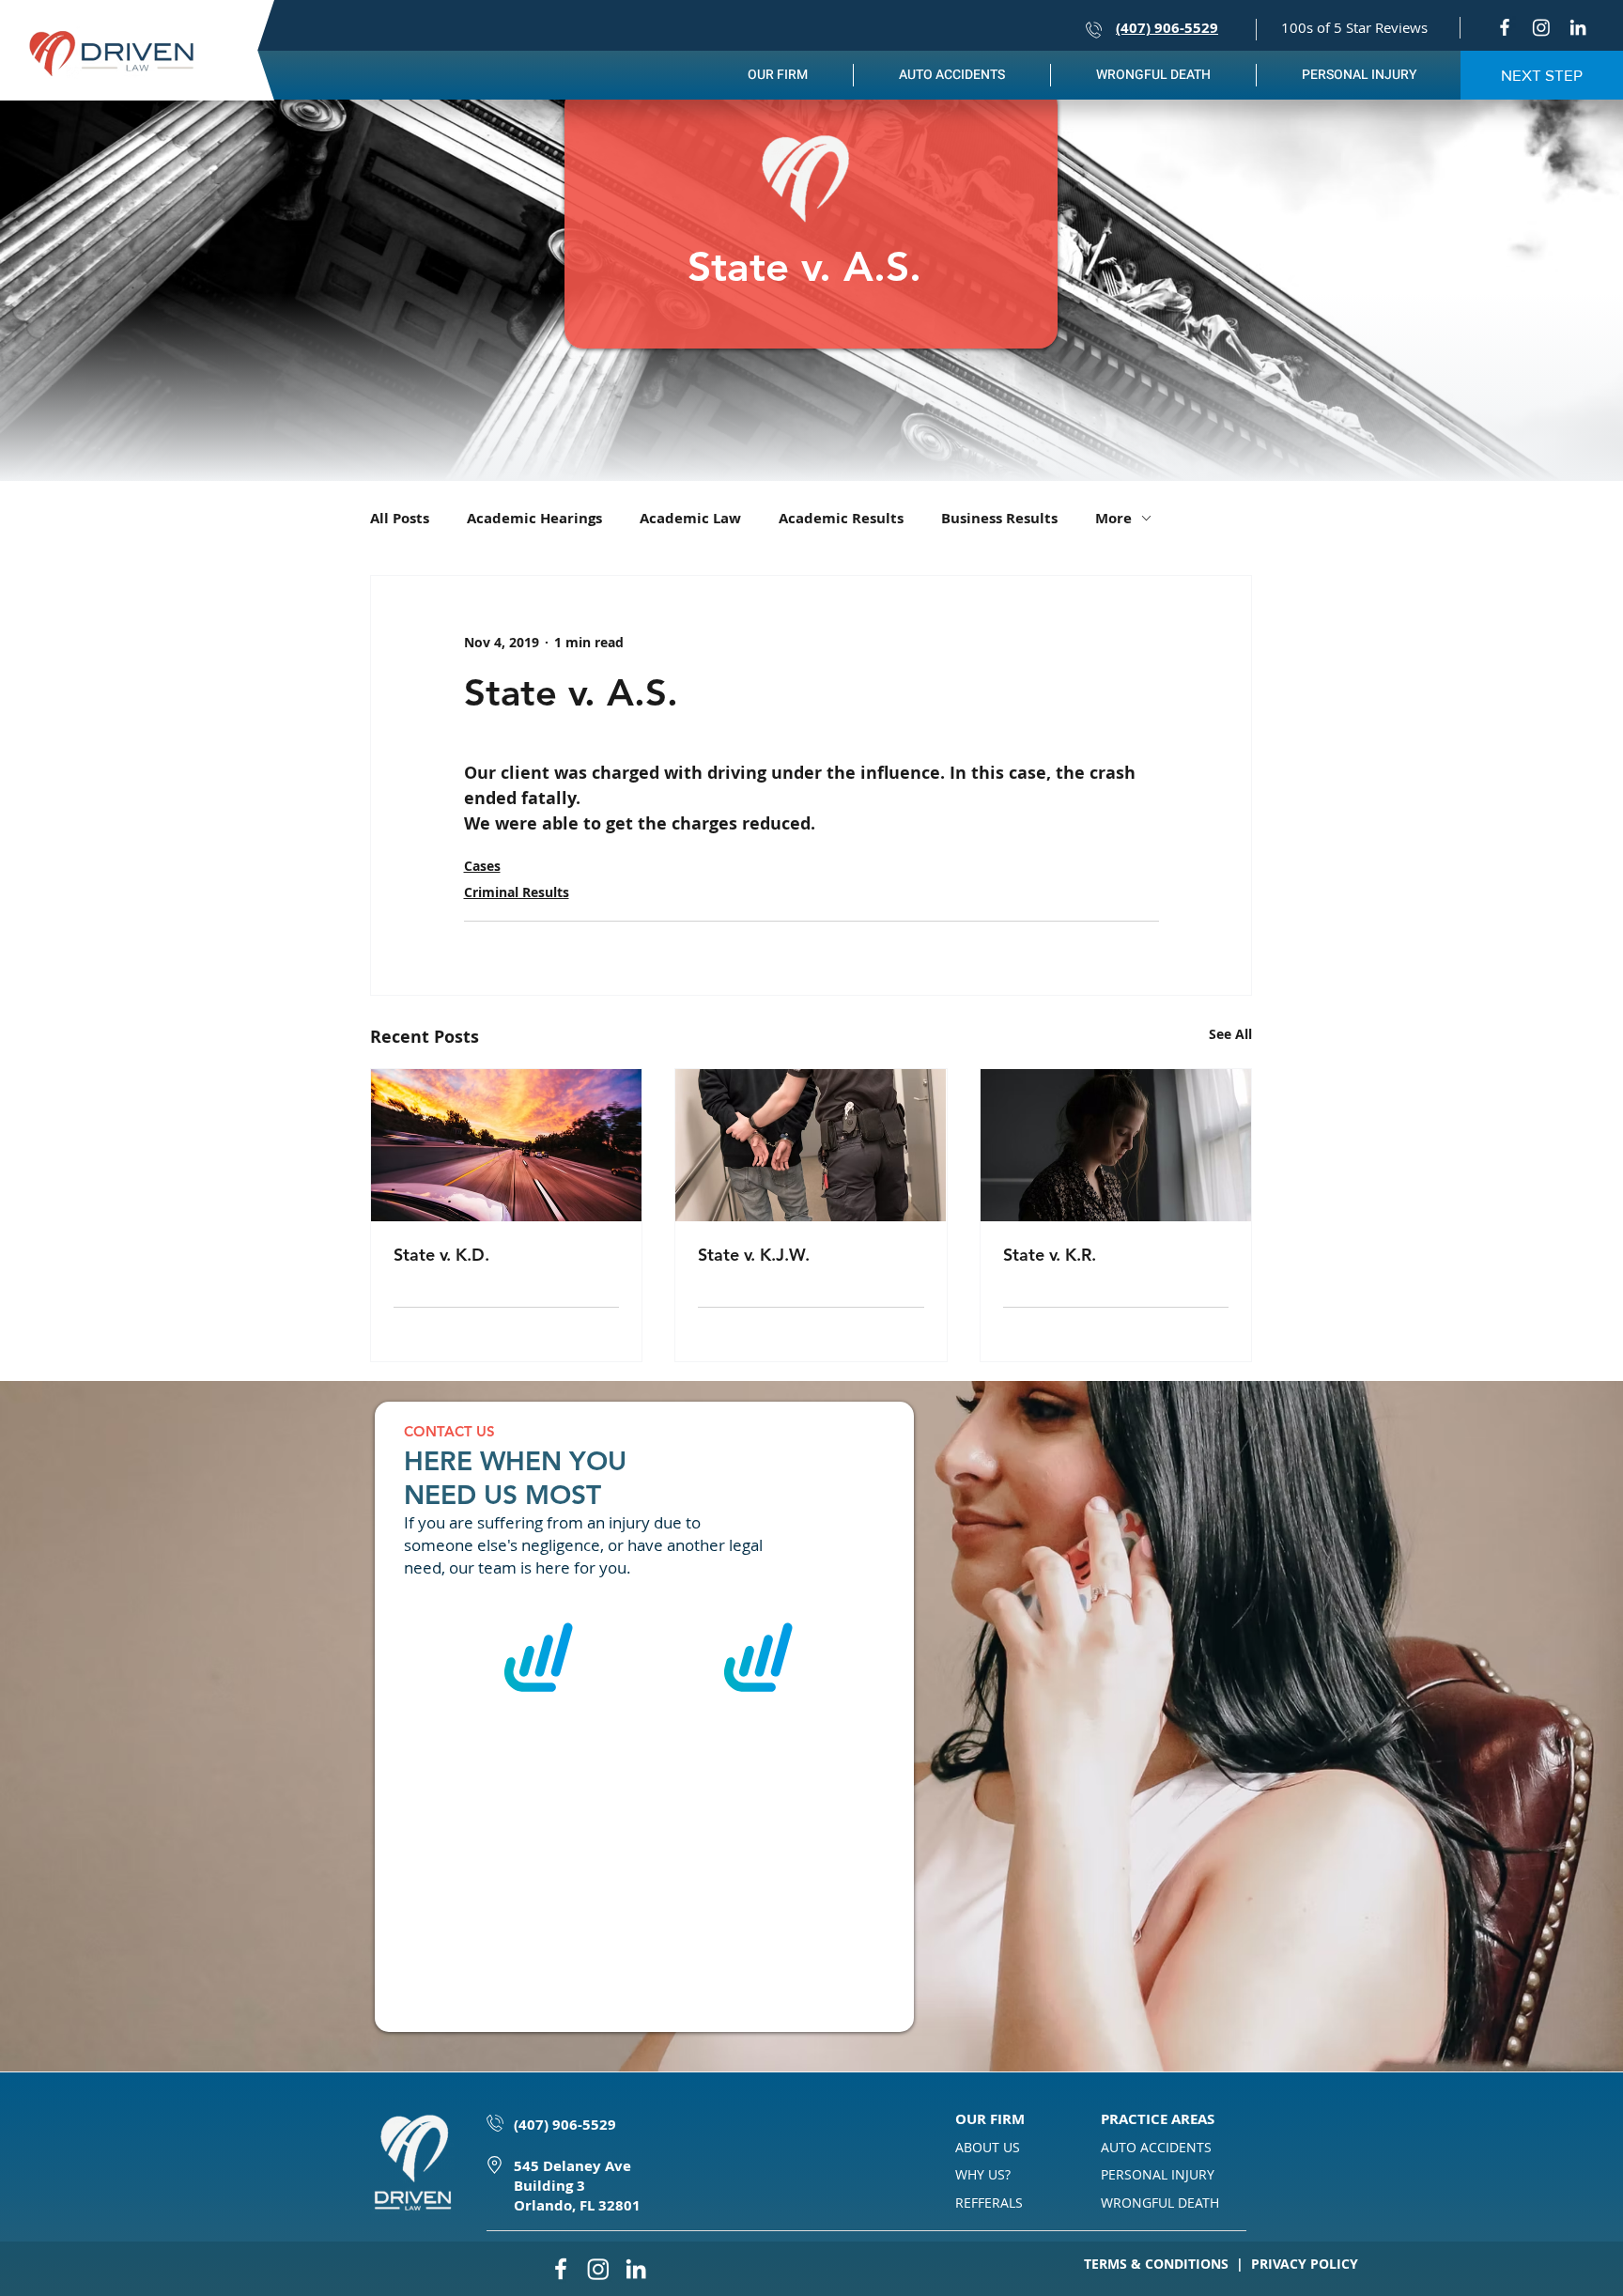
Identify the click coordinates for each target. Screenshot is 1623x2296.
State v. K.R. (1050, 1255)
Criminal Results (517, 892)
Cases (482, 866)
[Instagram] (1541, 27)
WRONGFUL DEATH (1160, 2203)
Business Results (999, 518)
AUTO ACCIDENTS (1156, 2147)
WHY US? (983, 2174)
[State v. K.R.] (1116, 1145)
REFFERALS (989, 2203)
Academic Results (841, 518)
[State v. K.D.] (506, 1145)
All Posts (400, 518)
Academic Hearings (534, 518)
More (1113, 518)
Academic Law (690, 518)
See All (1230, 1034)
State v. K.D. (441, 1255)
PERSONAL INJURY (1158, 2174)
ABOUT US (988, 2147)
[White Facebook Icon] (1505, 27)
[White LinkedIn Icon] (1578, 27)
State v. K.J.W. (754, 1255)
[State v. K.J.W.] (811, 1145)
